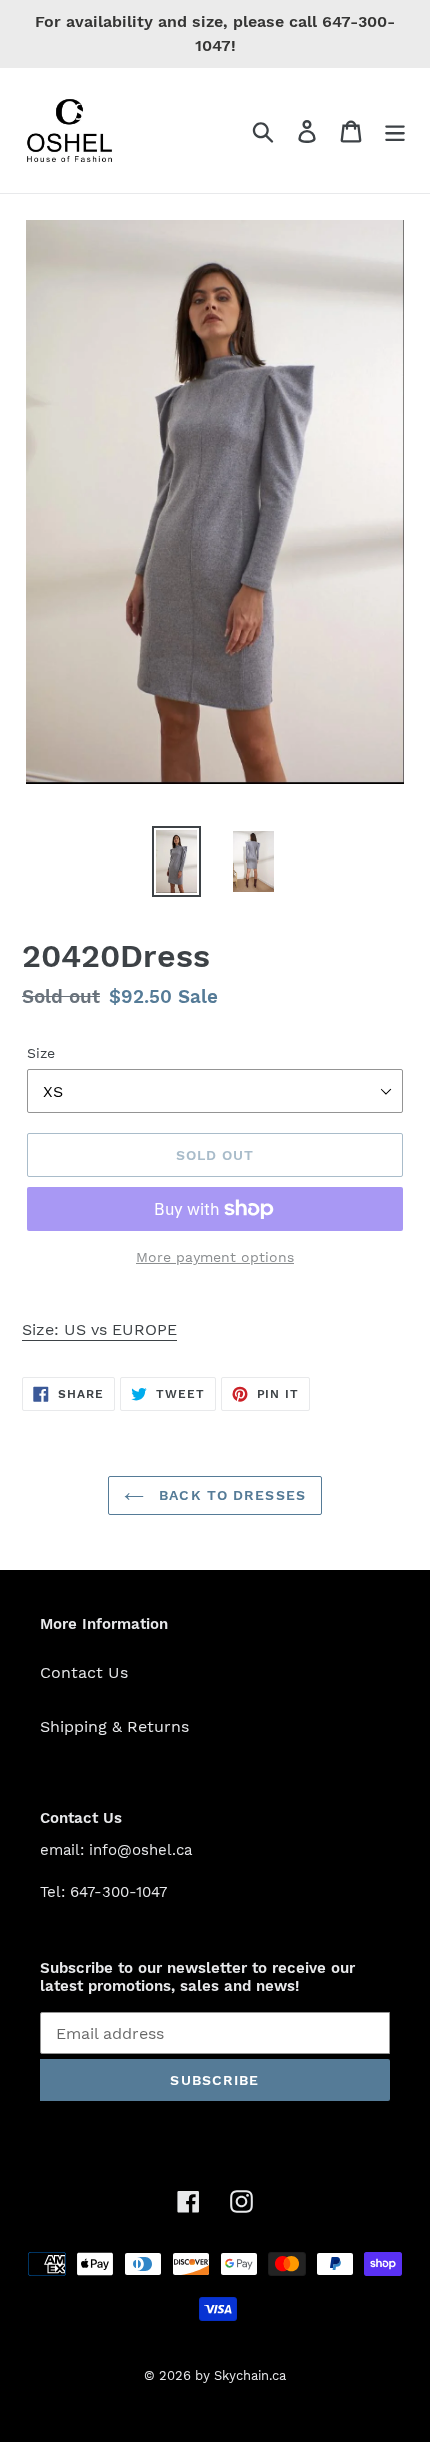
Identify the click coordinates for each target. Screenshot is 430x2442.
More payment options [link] (215, 1257)
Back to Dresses (230, 1495)
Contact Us (84, 1672)
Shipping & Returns (114, 1726)
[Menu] (395, 130)
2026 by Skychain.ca (222, 2375)
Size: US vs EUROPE (99, 1329)
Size (41, 1053)
